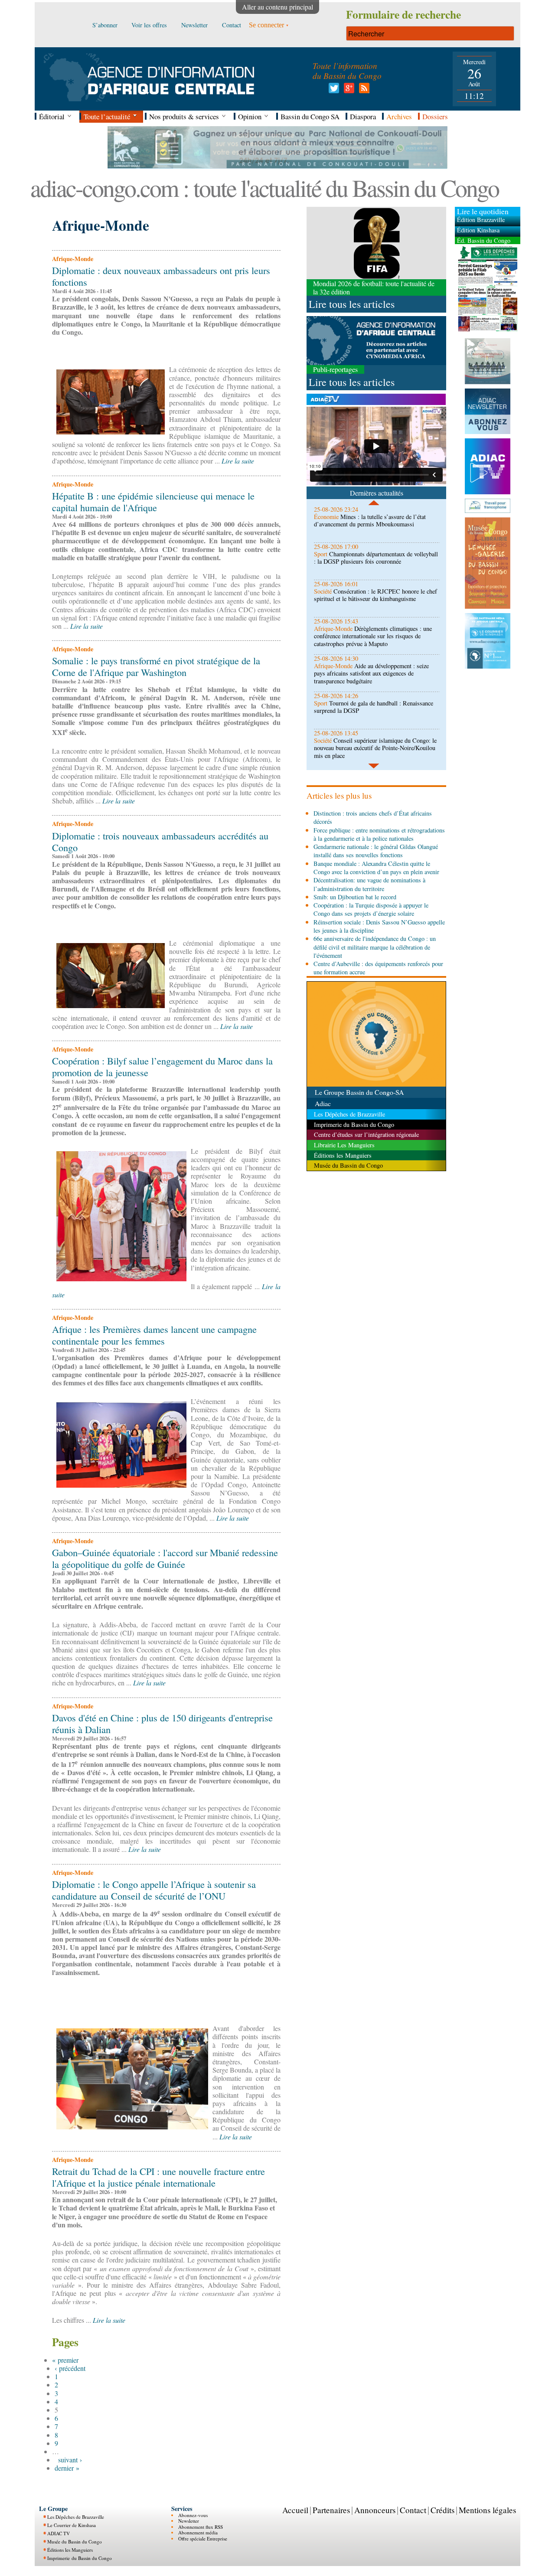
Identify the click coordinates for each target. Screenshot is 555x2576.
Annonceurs (375, 2510)
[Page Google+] (348, 90)
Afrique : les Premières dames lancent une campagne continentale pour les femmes (154, 1335)
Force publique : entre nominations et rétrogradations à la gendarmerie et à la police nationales (379, 834)
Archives (399, 116)
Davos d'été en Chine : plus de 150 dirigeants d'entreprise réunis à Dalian (162, 1723)
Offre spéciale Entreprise (203, 2538)
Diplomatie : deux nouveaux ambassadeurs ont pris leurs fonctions (161, 276)
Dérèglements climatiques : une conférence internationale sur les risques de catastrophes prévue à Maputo (373, 636)
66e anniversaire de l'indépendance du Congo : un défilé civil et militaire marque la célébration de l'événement (375, 947)
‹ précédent (70, 2368)
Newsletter (189, 2521)
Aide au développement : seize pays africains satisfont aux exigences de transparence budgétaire (371, 673)
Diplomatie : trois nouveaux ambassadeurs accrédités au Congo (160, 841)
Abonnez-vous (193, 2515)
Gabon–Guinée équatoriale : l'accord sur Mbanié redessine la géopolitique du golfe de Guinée (165, 1558)
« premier (65, 2360)
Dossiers (435, 116)
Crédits (442, 2510)
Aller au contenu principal (277, 7)
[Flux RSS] (363, 90)
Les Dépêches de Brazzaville (76, 2517)
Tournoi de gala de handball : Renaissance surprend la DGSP (374, 707)
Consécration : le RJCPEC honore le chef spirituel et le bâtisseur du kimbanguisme (375, 595)
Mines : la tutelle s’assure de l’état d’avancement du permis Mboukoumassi (370, 520)
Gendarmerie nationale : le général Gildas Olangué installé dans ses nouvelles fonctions (376, 851)
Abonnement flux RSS (201, 2527)
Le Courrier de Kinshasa (72, 2525)
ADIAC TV (59, 2533)
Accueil (295, 2510)
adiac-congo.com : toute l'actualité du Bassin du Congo (264, 188)
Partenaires (331, 2510)
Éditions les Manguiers (70, 2550)
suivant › (70, 2460)
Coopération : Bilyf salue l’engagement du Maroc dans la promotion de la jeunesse (162, 1066)
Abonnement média (198, 2532)
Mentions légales (487, 2510)
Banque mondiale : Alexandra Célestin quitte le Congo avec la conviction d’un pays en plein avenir (376, 868)
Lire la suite (238, 461)
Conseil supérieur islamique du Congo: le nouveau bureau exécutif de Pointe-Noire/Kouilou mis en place (375, 748)
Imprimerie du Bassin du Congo (80, 2558)
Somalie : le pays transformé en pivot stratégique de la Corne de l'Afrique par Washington (156, 666)
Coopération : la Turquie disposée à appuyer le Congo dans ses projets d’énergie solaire (371, 909)
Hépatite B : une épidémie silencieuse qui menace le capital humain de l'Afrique (153, 501)
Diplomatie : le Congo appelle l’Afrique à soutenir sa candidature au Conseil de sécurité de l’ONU (154, 1890)
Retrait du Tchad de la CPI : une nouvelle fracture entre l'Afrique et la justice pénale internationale (158, 2177)
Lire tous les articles (352, 304)
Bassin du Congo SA (310, 116)
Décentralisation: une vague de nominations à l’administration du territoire (369, 884)
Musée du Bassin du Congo (75, 2542)
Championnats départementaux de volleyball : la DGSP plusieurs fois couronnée (376, 558)
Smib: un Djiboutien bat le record (355, 897)
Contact (413, 2510)
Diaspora (363, 116)
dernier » (67, 2468)
